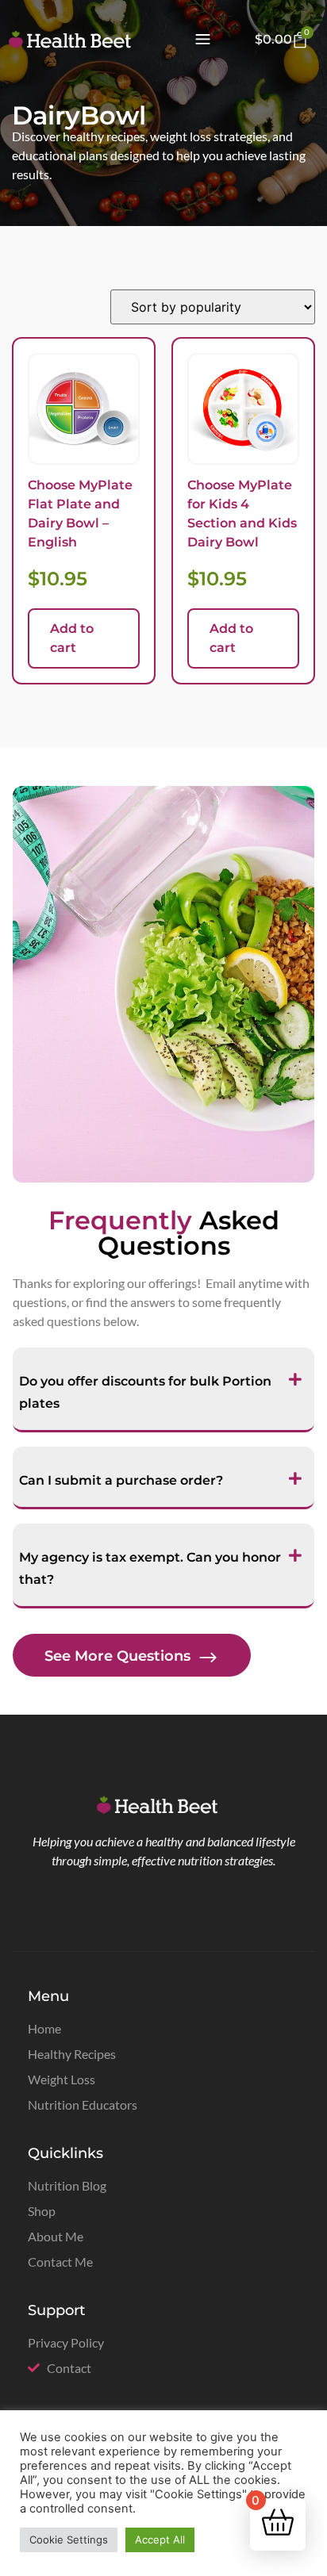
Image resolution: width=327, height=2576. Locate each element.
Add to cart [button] (72, 638)
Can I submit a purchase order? (121, 1480)
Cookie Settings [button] (69, 2540)
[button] (202, 40)
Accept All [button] (160, 2540)
